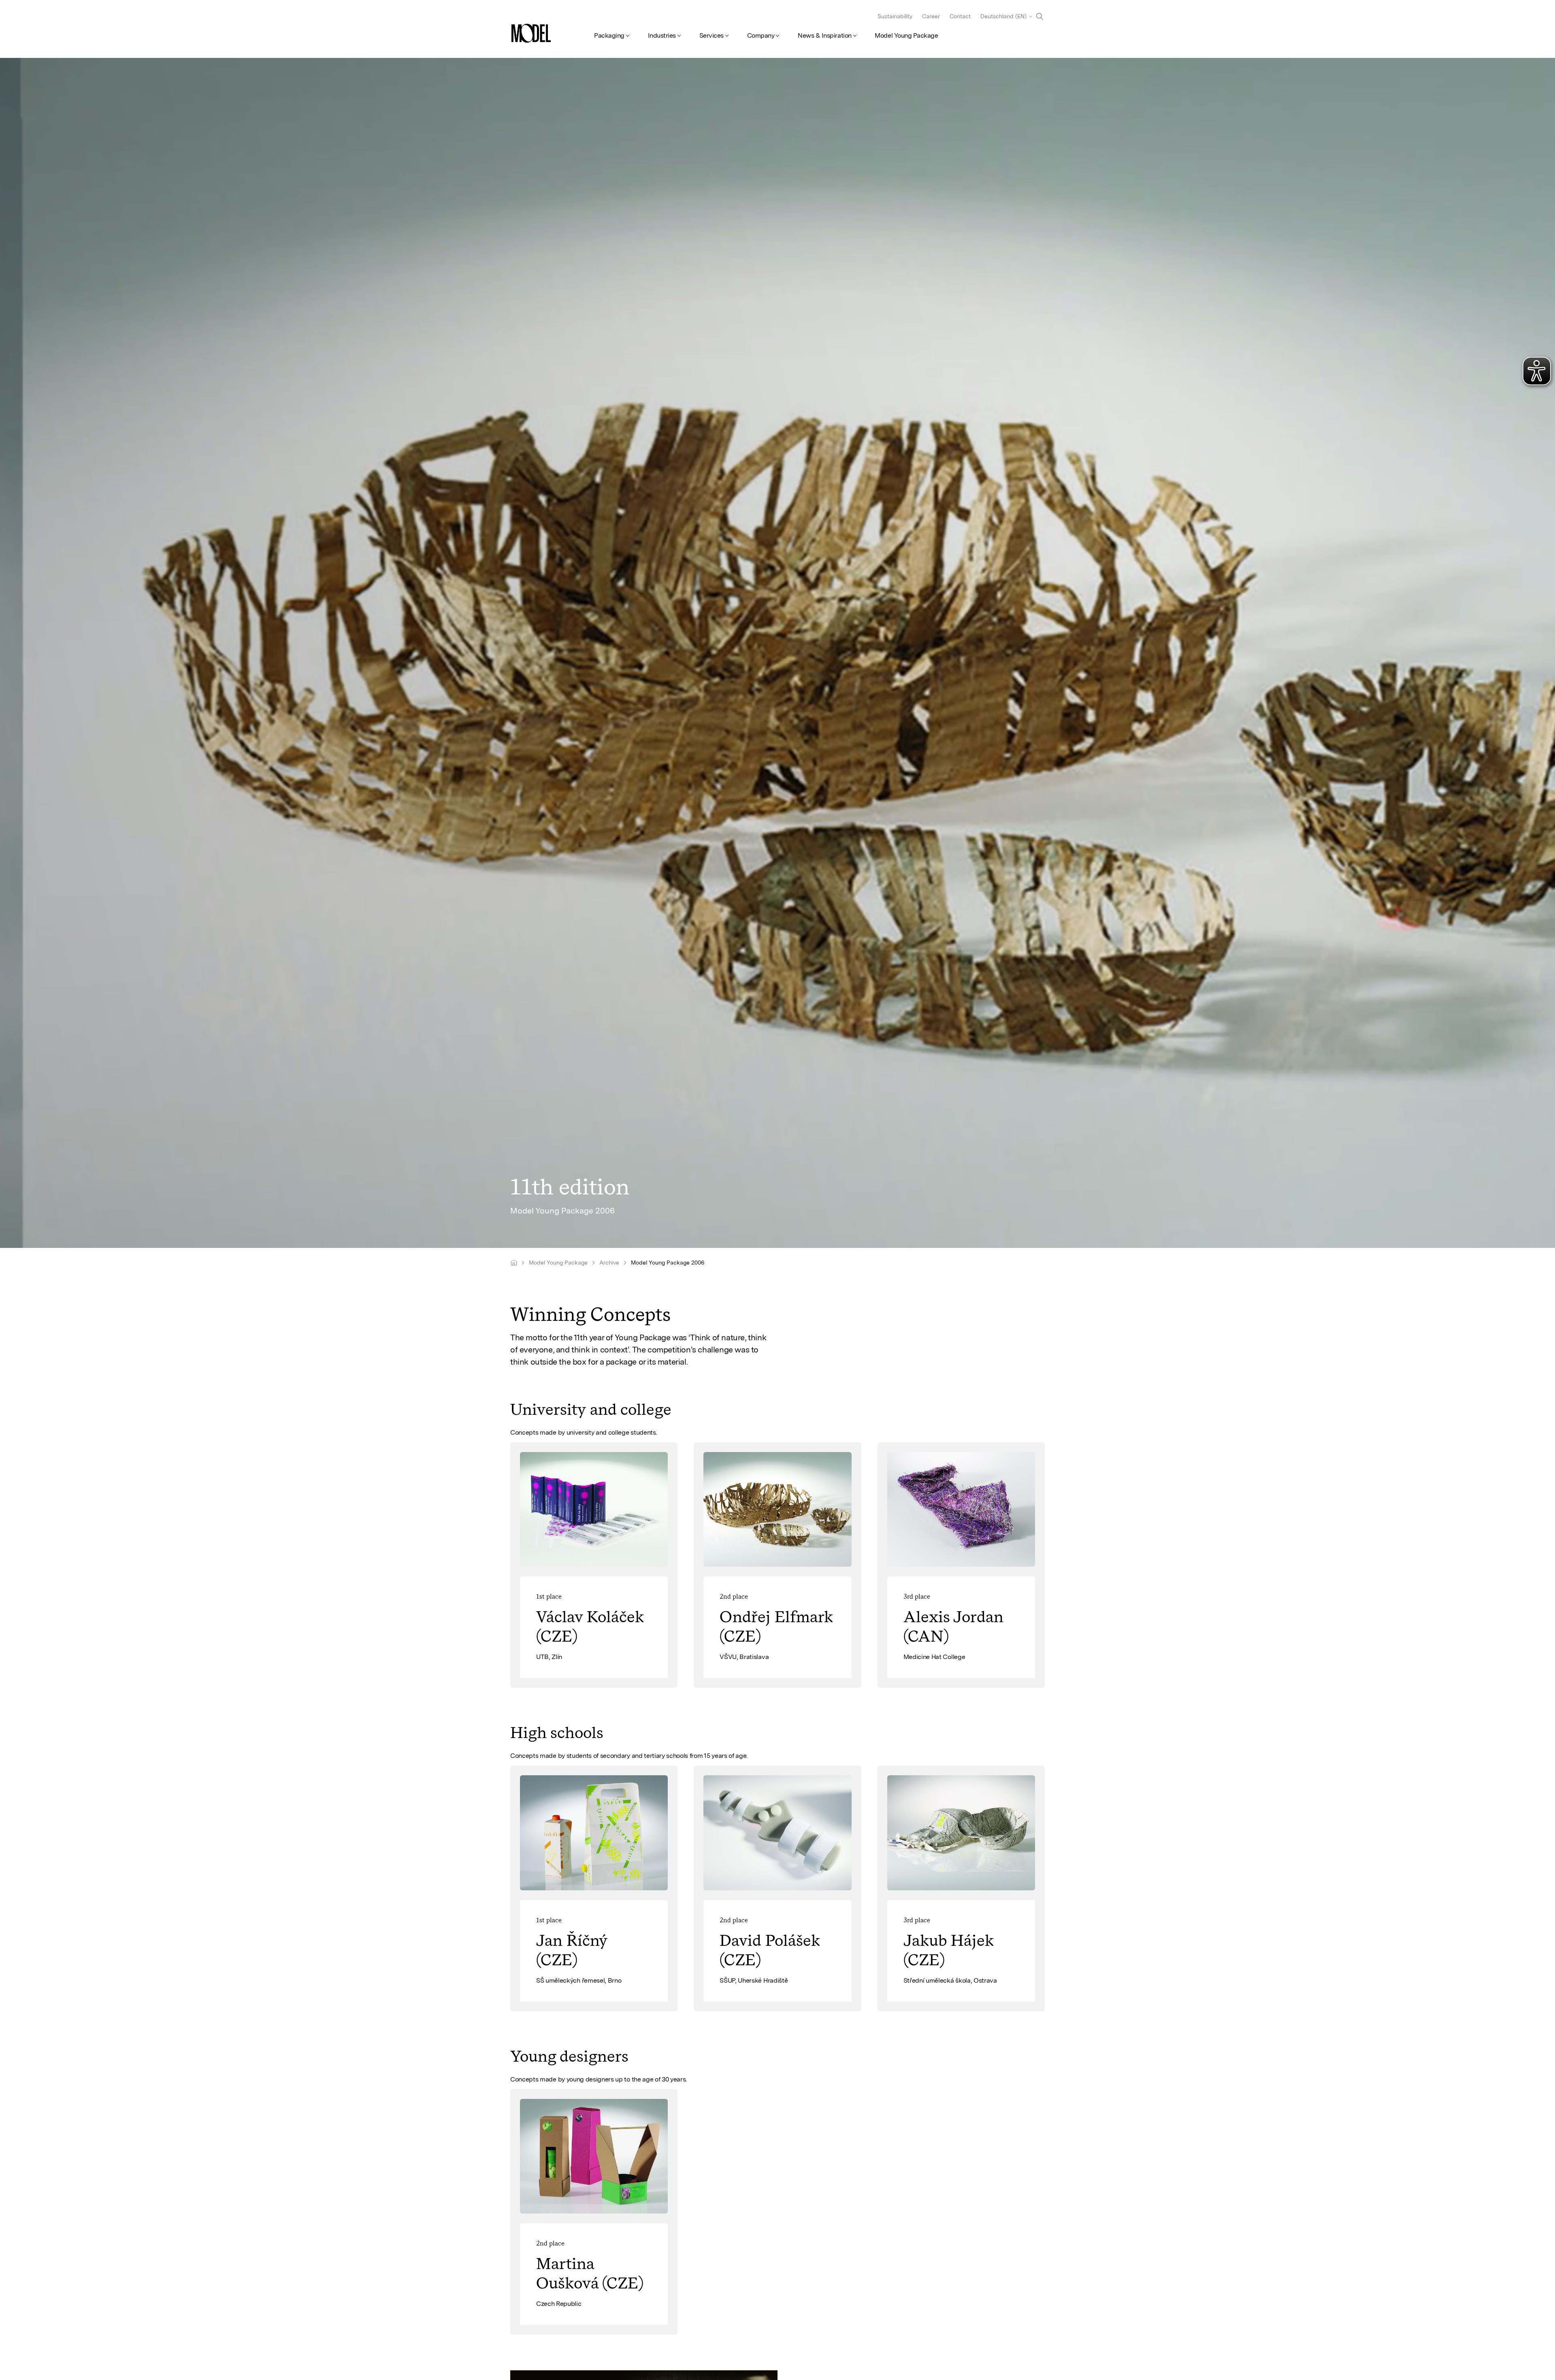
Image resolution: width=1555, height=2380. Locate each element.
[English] (514, 1263)
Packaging (609, 35)
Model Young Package (906, 35)
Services (711, 35)
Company (761, 35)
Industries (662, 35)
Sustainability (895, 16)
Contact (960, 16)
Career (931, 16)
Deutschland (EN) (1003, 16)
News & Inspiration (824, 35)
